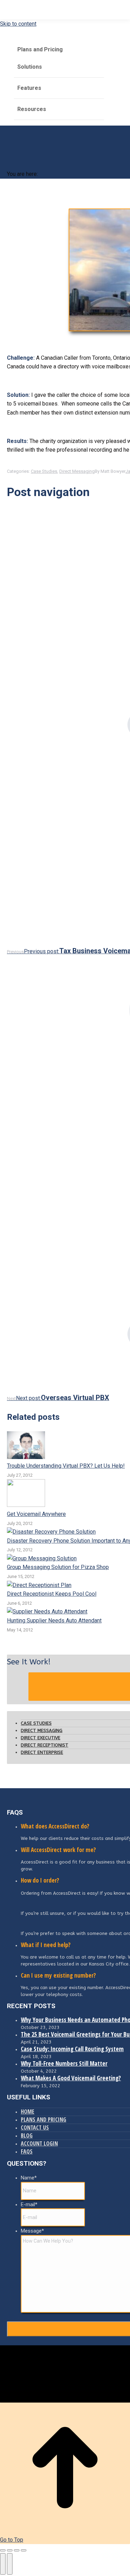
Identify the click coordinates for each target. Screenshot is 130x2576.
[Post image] (26, 1457)
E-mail (29, 2204)
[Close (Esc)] (3, 2550)
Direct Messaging (77, 471)
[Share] (10, 2550)
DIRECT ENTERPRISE (42, 1752)
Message (32, 2231)
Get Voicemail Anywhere (36, 1514)
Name (29, 2178)
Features (29, 88)
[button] (52, 35)
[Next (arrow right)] (10, 2564)
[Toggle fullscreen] (17, 2550)
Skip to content (18, 24)
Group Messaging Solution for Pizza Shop (58, 1567)
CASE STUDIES (36, 1723)
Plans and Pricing (40, 49)
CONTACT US (35, 2127)
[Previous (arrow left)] (3, 2564)
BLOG (27, 2135)
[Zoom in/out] (24, 2550)
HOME (28, 2112)
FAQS (27, 2151)
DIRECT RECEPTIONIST (45, 1745)
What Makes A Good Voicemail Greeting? (71, 2078)
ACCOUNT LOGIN (39, 2143)
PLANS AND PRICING (44, 2119)
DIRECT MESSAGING (42, 1730)
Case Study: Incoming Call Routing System (72, 2049)
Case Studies (44, 471)
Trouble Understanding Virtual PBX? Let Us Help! (66, 1466)
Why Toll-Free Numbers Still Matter (64, 2063)
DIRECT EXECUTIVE (41, 1738)
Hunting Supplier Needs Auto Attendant (54, 1620)
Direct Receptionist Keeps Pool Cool (52, 1594)
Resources (32, 109)
